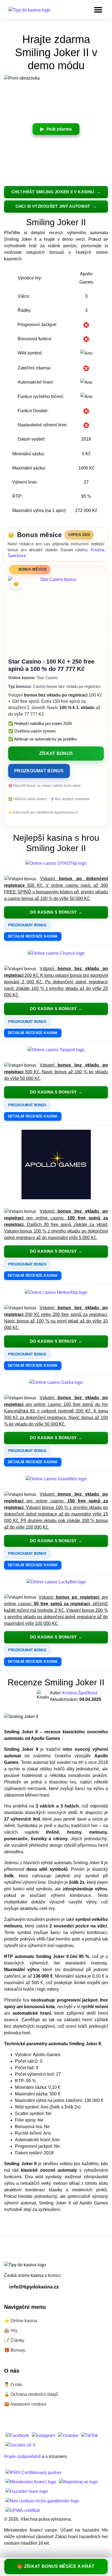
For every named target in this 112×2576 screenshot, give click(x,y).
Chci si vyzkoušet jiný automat (53, 206)
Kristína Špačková (80, 1693)
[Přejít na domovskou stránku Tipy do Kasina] (29, 10)
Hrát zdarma (59, 129)
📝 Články (14, 2340)
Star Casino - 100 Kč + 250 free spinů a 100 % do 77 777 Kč (51, 665)
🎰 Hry (11, 2331)
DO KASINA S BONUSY (53, 912)
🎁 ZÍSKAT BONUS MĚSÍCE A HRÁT (56, 2566)
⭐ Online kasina (21, 2321)
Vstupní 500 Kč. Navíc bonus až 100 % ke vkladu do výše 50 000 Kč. (56, 1072)
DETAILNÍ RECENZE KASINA (33, 936)
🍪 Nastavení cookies (25, 2404)
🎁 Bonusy (15, 2350)
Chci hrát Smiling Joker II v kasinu (53, 192)
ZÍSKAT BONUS (56, 753)
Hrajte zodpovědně (22, 2456)
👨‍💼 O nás (13, 2384)
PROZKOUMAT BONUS (39, 771)
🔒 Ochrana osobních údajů (31, 2394)
